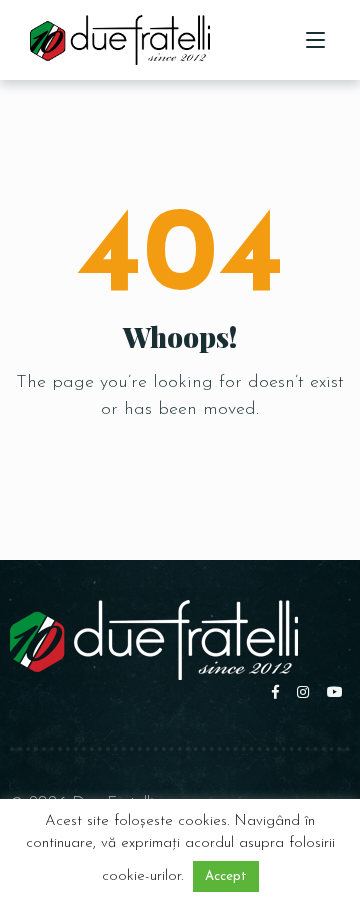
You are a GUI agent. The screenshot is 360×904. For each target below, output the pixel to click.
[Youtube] (336, 693)
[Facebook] (279, 693)
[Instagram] (307, 693)
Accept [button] (226, 876)
